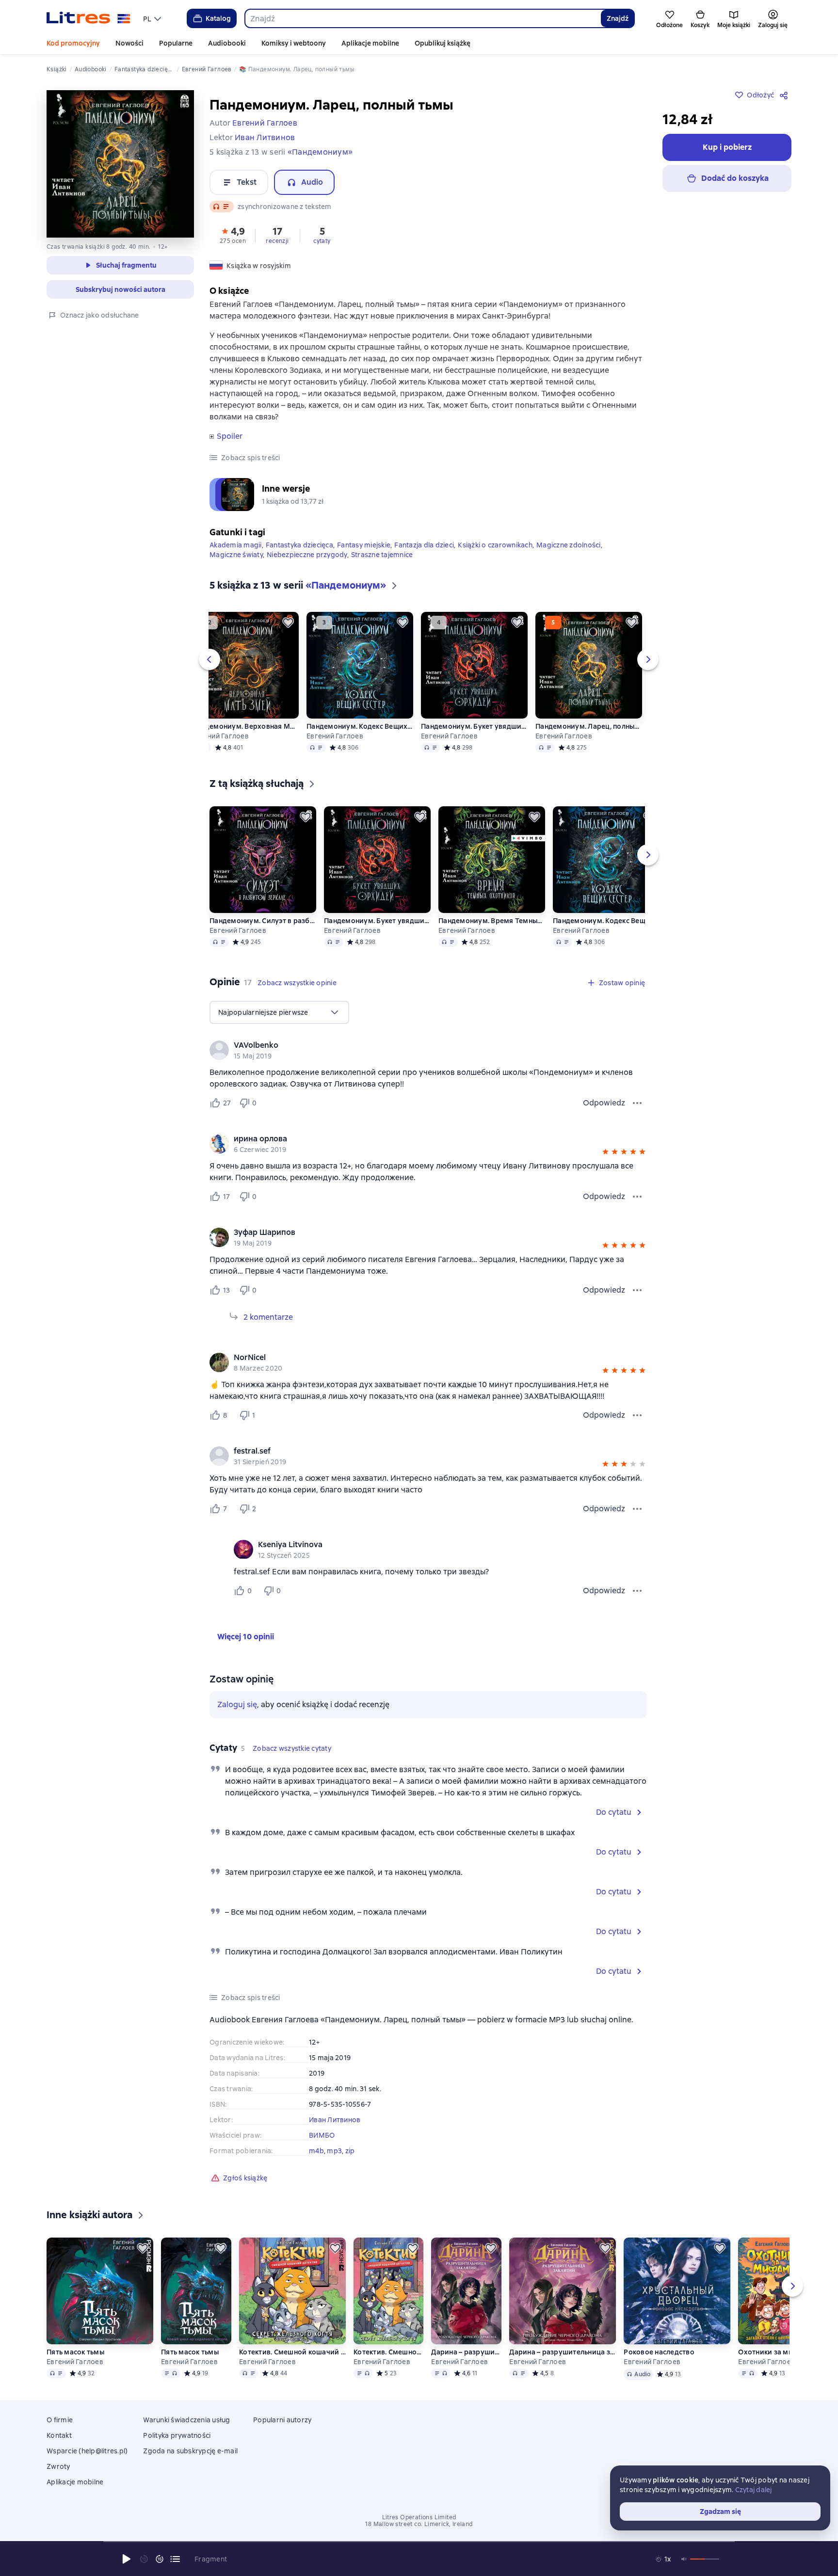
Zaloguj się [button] (237, 1704)
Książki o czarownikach (495, 545)
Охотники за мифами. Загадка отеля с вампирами (773, 2352)
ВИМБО (322, 2135)
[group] (428, 1050)
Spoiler (230, 436)
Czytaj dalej (754, 2490)
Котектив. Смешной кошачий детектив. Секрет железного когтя (292, 2352)
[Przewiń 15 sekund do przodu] (160, 2559)
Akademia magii (236, 545)
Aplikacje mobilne (370, 43)
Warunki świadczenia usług (186, 2420)
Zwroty (58, 2466)
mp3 (334, 2151)
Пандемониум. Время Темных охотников (492, 921)
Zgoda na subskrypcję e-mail (190, 2451)
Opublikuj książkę (443, 43)
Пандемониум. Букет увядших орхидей (474, 726)
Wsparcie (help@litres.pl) (87, 2451)
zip (350, 2151)
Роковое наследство (659, 2352)
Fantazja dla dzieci (424, 545)
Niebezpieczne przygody (307, 555)
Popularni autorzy (282, 2420)
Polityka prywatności (177, 2435)
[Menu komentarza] (637, 1591)
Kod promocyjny (73, 43)
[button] (233, 235)
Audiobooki (227, 43)
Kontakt (59, 2435)
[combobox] (423, 18)
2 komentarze (268, 1317)
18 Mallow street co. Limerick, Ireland (419, 2524)
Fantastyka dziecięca (299, 545)
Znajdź (618, 18)
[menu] (153, 18)
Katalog (218, 18)
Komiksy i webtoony (294, 43)
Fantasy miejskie (364, 545)
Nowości (129, 43)
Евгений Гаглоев (220, 736)
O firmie (60, 2420)
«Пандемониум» (320, 152)
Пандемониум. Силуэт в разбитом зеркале (263, 921)
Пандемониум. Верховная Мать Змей (245, 726)
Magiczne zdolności (569, 545)
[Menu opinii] (637, 1103)
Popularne (176, 43)
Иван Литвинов (335, 2120)
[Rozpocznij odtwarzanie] (127, 2559)
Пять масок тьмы (75, 2352)
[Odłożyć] (288, 623)
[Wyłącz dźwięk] (684, 2559)
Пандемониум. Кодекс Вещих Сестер (360, 726)
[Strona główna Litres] (89, 18)
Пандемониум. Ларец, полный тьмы (589, 726)
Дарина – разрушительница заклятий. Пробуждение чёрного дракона (466, 2352)
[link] (414, 1045)
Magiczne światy (236, 555)
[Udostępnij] (786, 95)
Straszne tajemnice (382, 555)
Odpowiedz (604, 1103)
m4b (316, 2151)
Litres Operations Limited (419, 2517)
